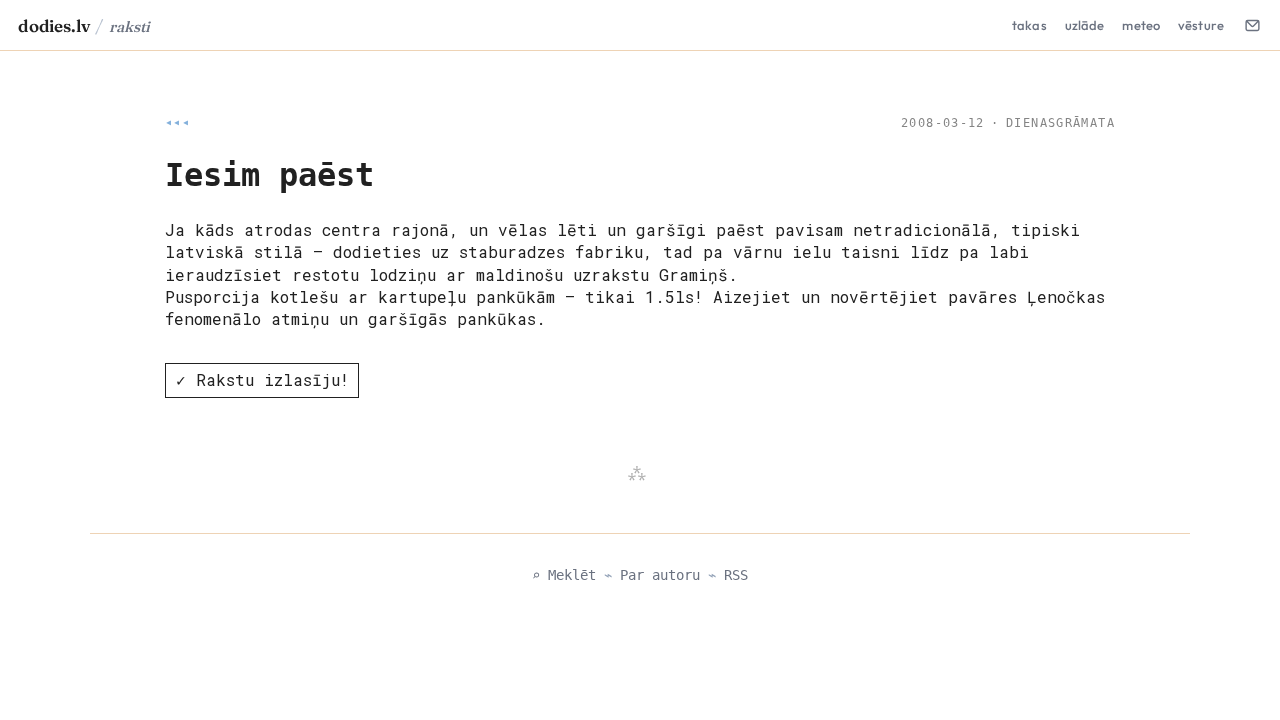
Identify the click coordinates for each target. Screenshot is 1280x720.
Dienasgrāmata (1060, 123)
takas (1029, 25)
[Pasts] (1252, 25)
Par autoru (660, 575)
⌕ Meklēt (564, 575)
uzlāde (1085, 25)
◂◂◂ (177, 123)
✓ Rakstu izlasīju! (262, 379)
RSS (736, 575)
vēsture (1201, 25)
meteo (1141, 25)
